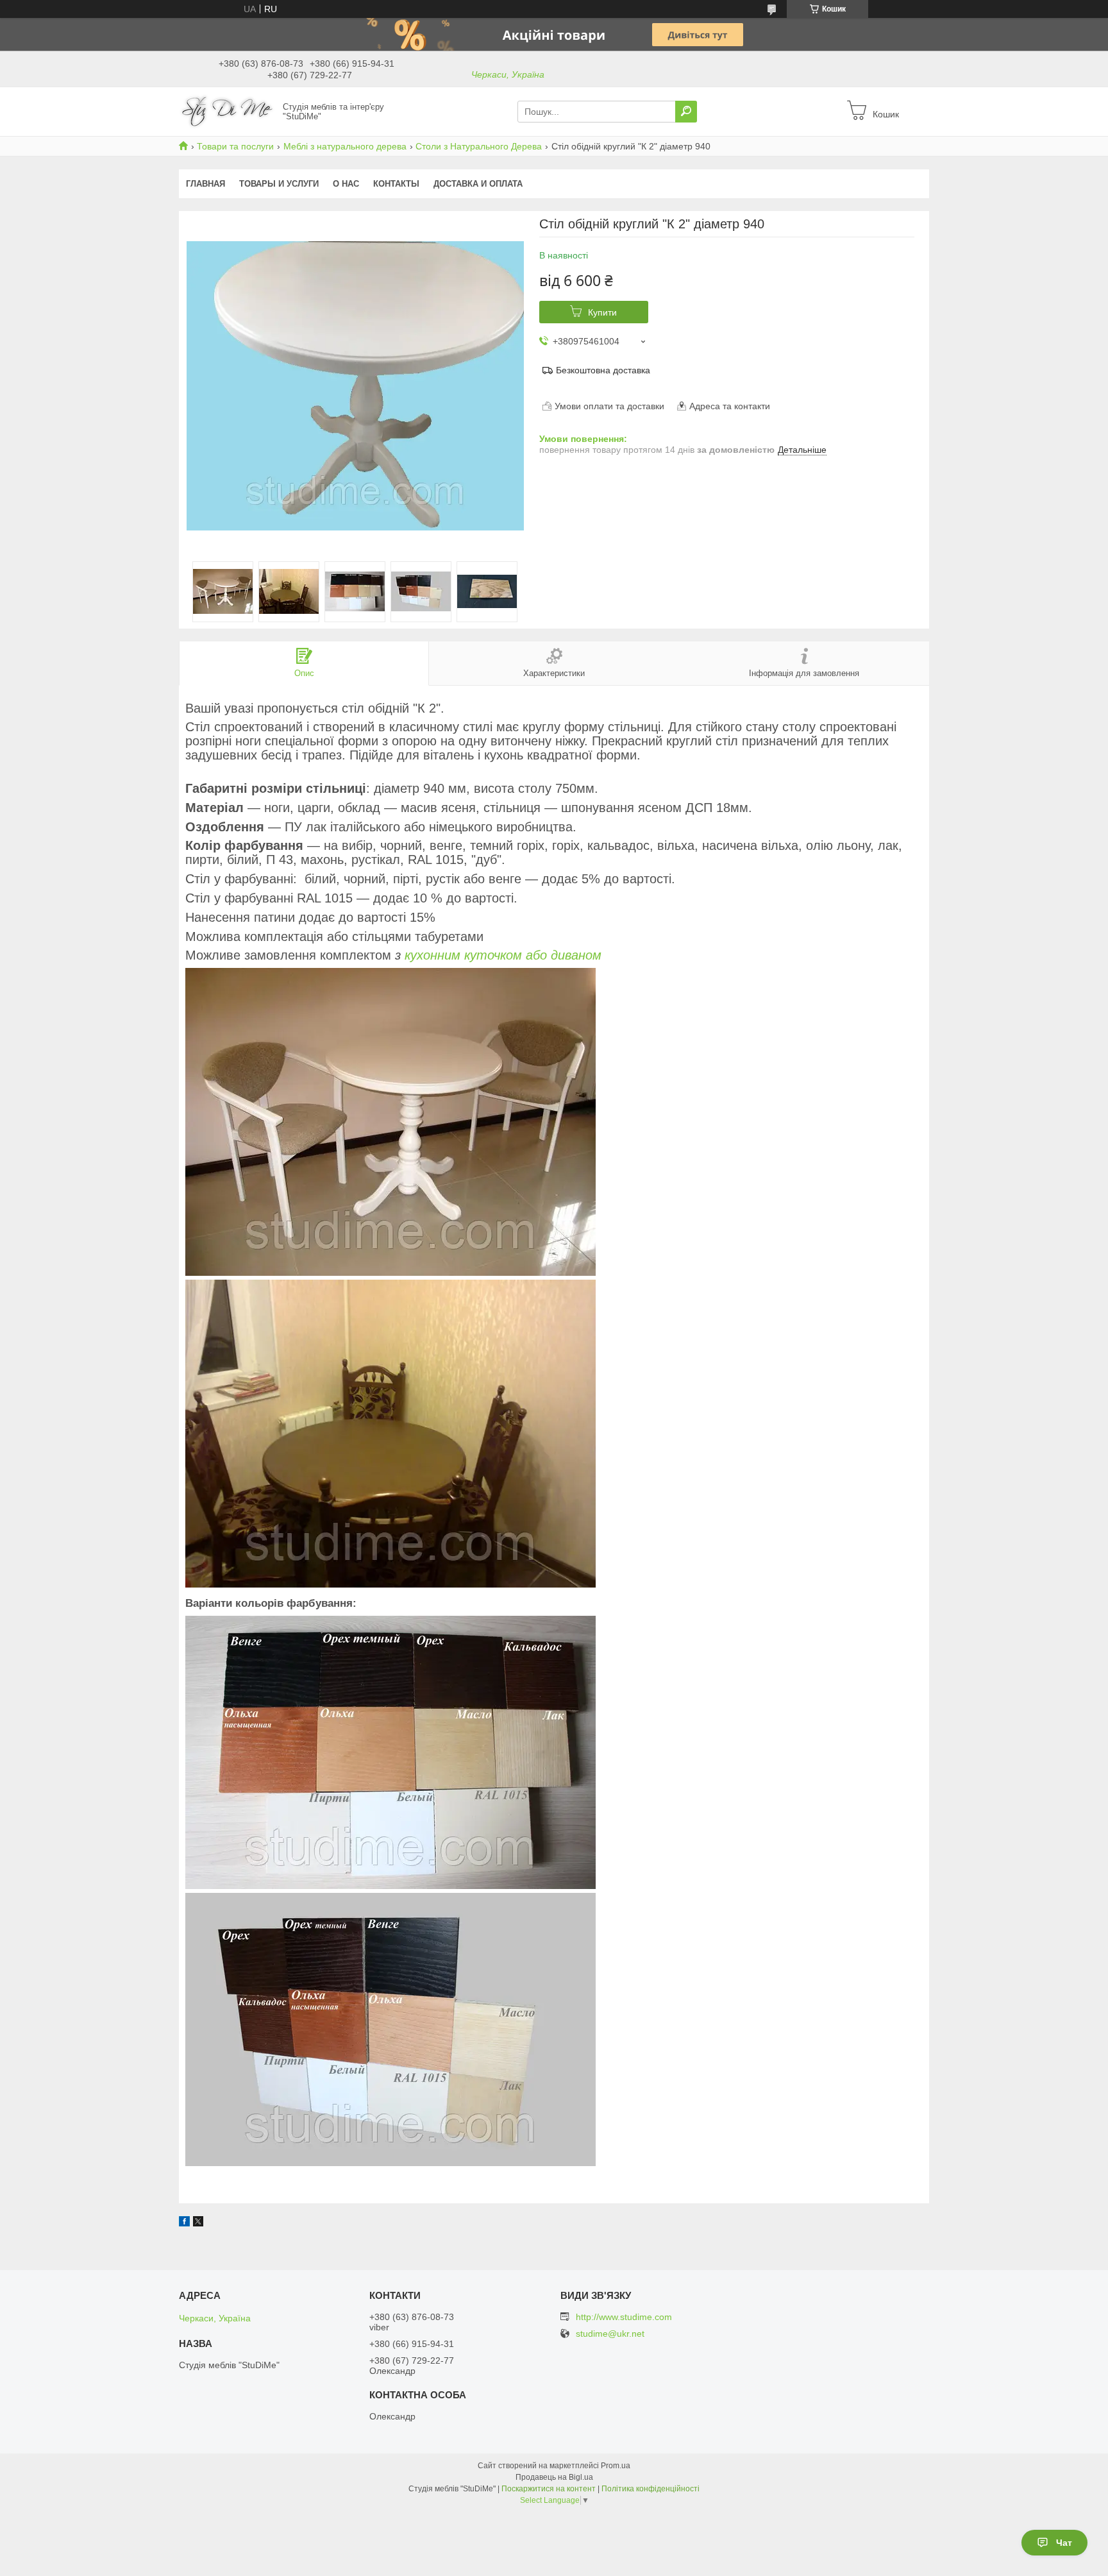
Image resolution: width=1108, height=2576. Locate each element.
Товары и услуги (279, 184)
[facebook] (184, 2223)
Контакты (396, 184)
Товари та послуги (235, 146)
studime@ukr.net (610, 2334)
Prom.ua (616, 2466)
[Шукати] (686, 112)
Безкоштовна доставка (603, 370)
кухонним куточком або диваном (503, 955)
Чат (1064, 2543)
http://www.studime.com (624, 2317)
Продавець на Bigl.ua (554, 2477)
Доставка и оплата (478, 184)
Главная (206, 184)
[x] (198, 2223)
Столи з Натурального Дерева (479, 146)
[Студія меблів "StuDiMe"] (227, 111)
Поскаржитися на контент (549, 2489)
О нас (346, 184)
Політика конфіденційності (651, 2489)
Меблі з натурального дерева (345, 146)
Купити (602, 312)
